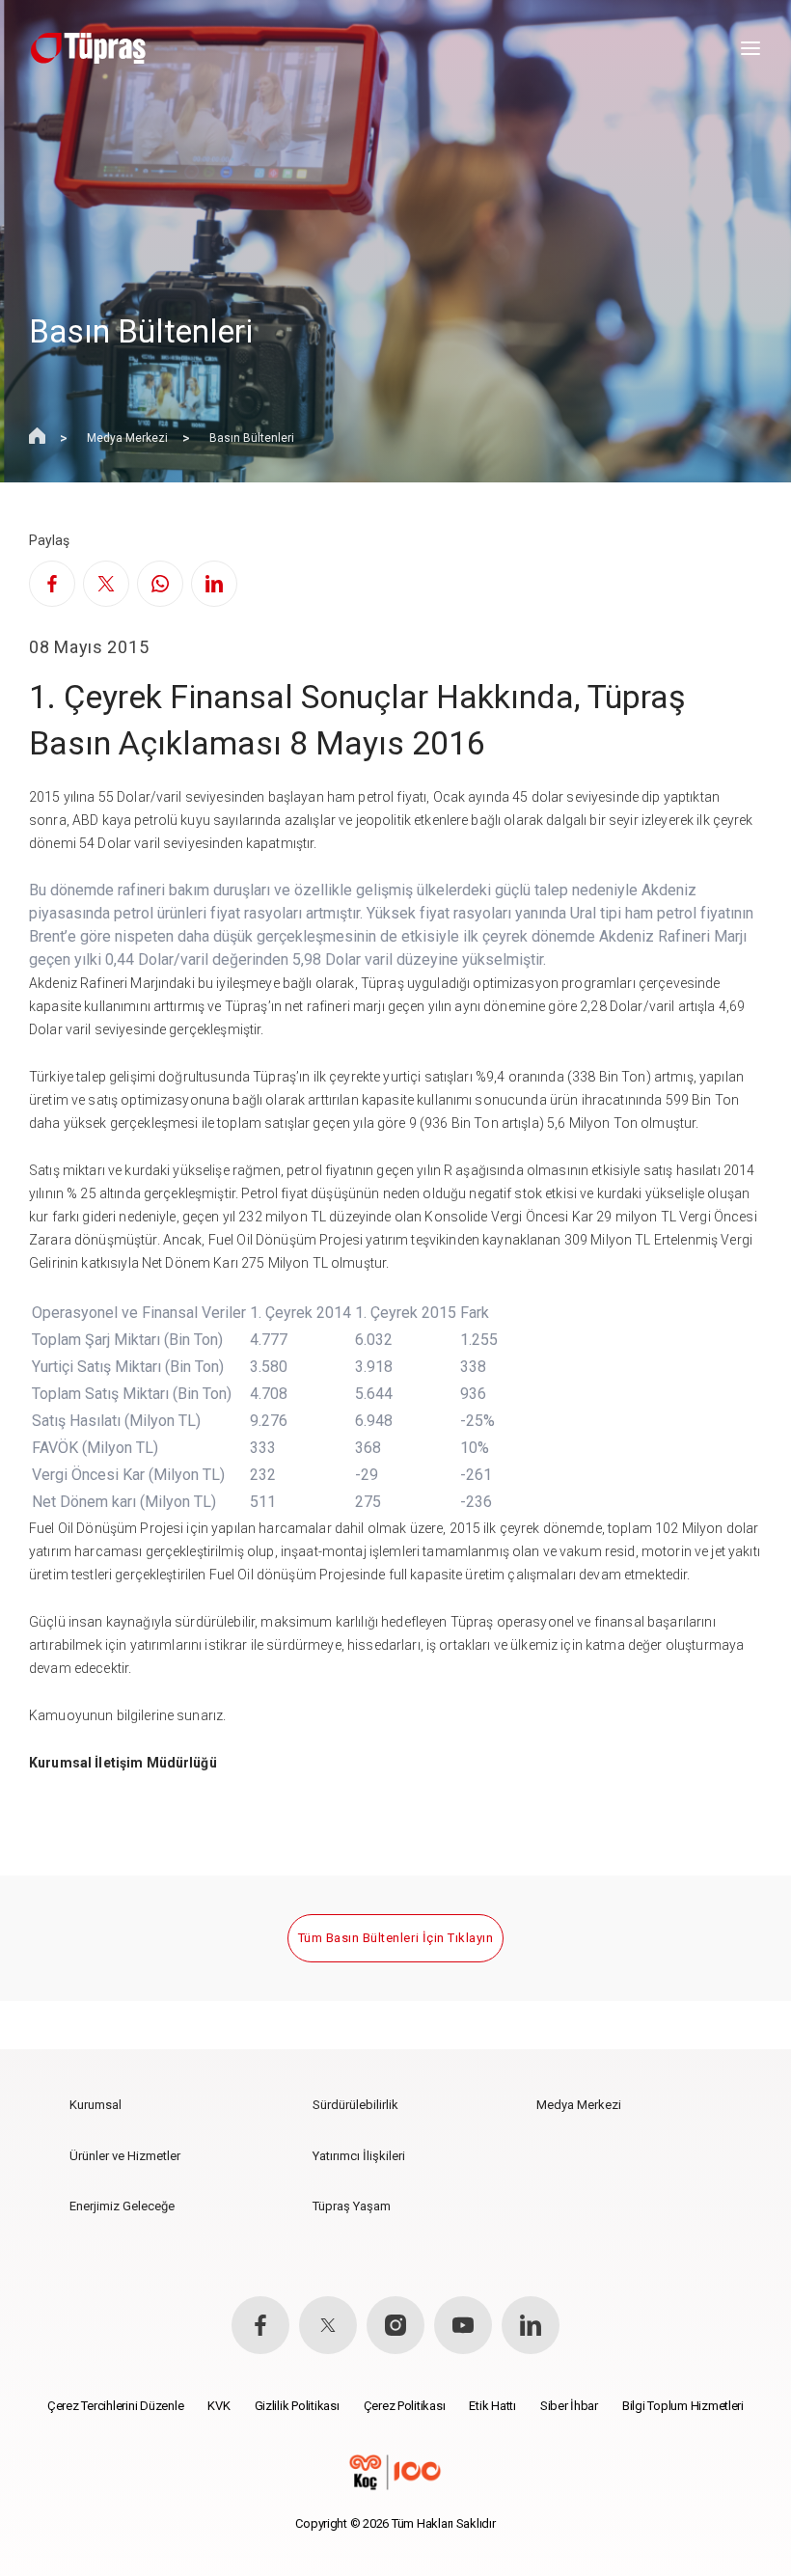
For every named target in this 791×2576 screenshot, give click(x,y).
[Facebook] (52, 584)
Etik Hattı (492, 2406)
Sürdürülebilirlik (355, 2105)
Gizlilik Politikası (297, 2406)
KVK (218, 2406)
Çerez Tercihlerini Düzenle (115, 2406)
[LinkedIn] (214, 584)
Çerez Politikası (405, 2406)
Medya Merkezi (127, 438)
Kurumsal (95, 2105)
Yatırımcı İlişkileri (359, 2156)
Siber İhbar (569, 2406)
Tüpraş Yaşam (352, 2206)
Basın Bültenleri (252, 438)
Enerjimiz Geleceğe (122, 2206)
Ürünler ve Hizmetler (125, 2156)
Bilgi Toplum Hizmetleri (683, 2406)
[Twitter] (106, 584)
